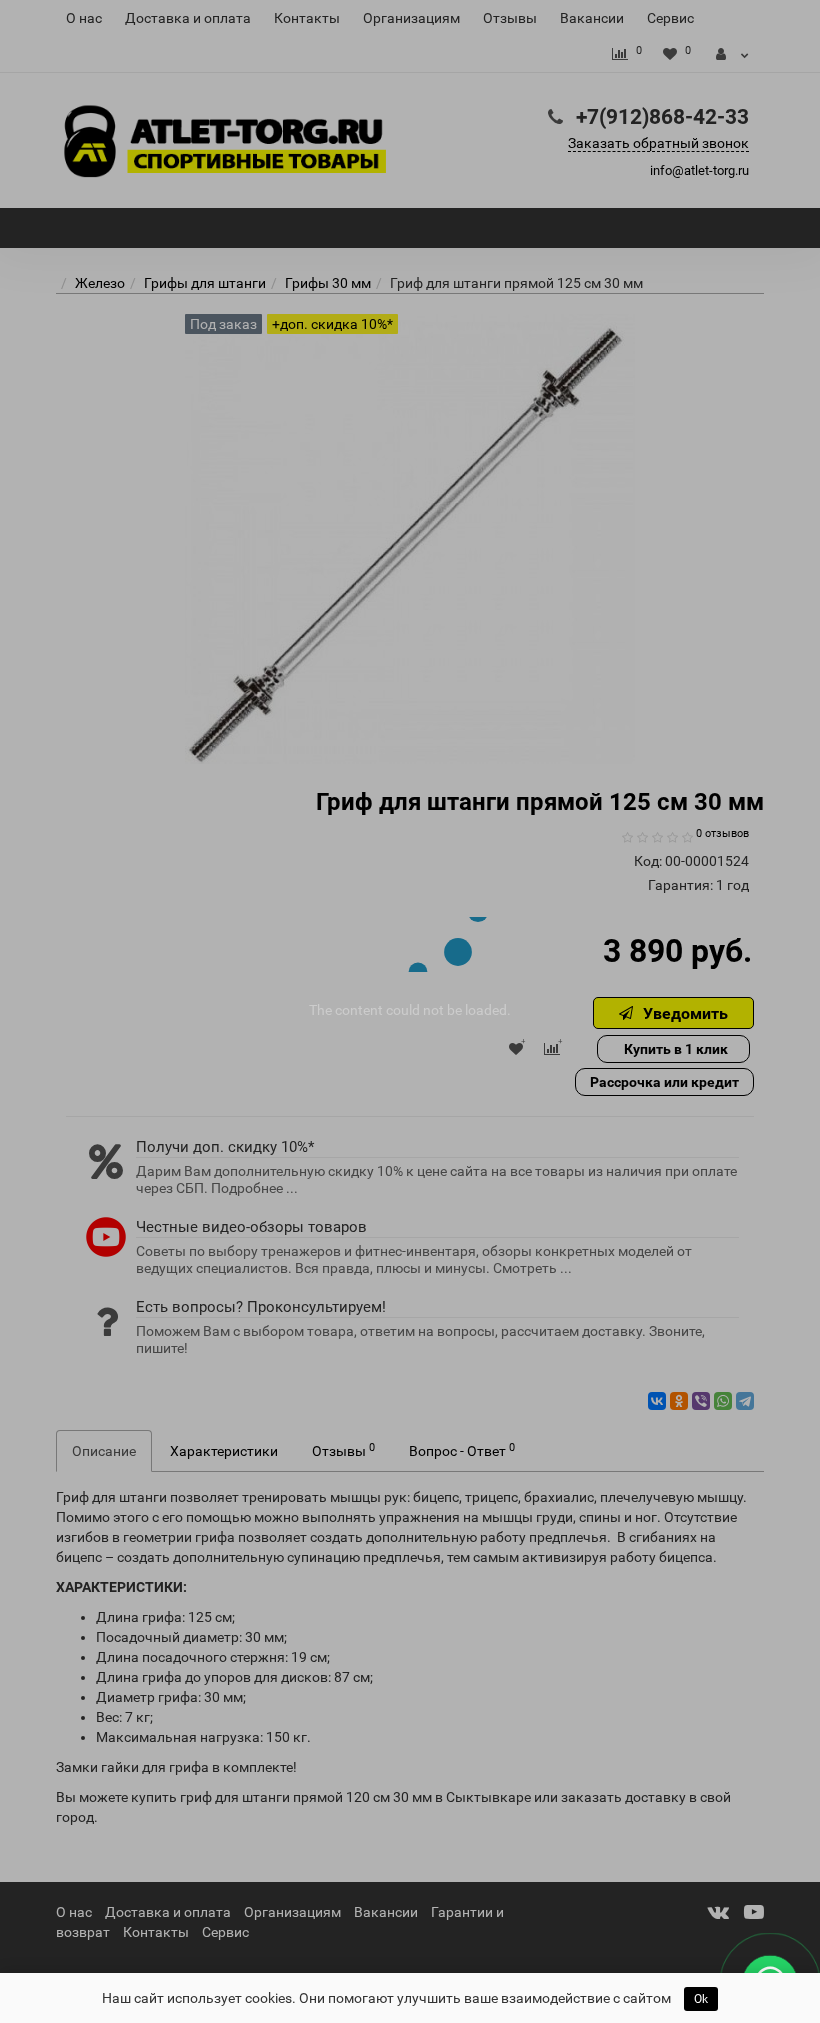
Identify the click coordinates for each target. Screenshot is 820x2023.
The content (346, 1010)
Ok (701, 1999)
